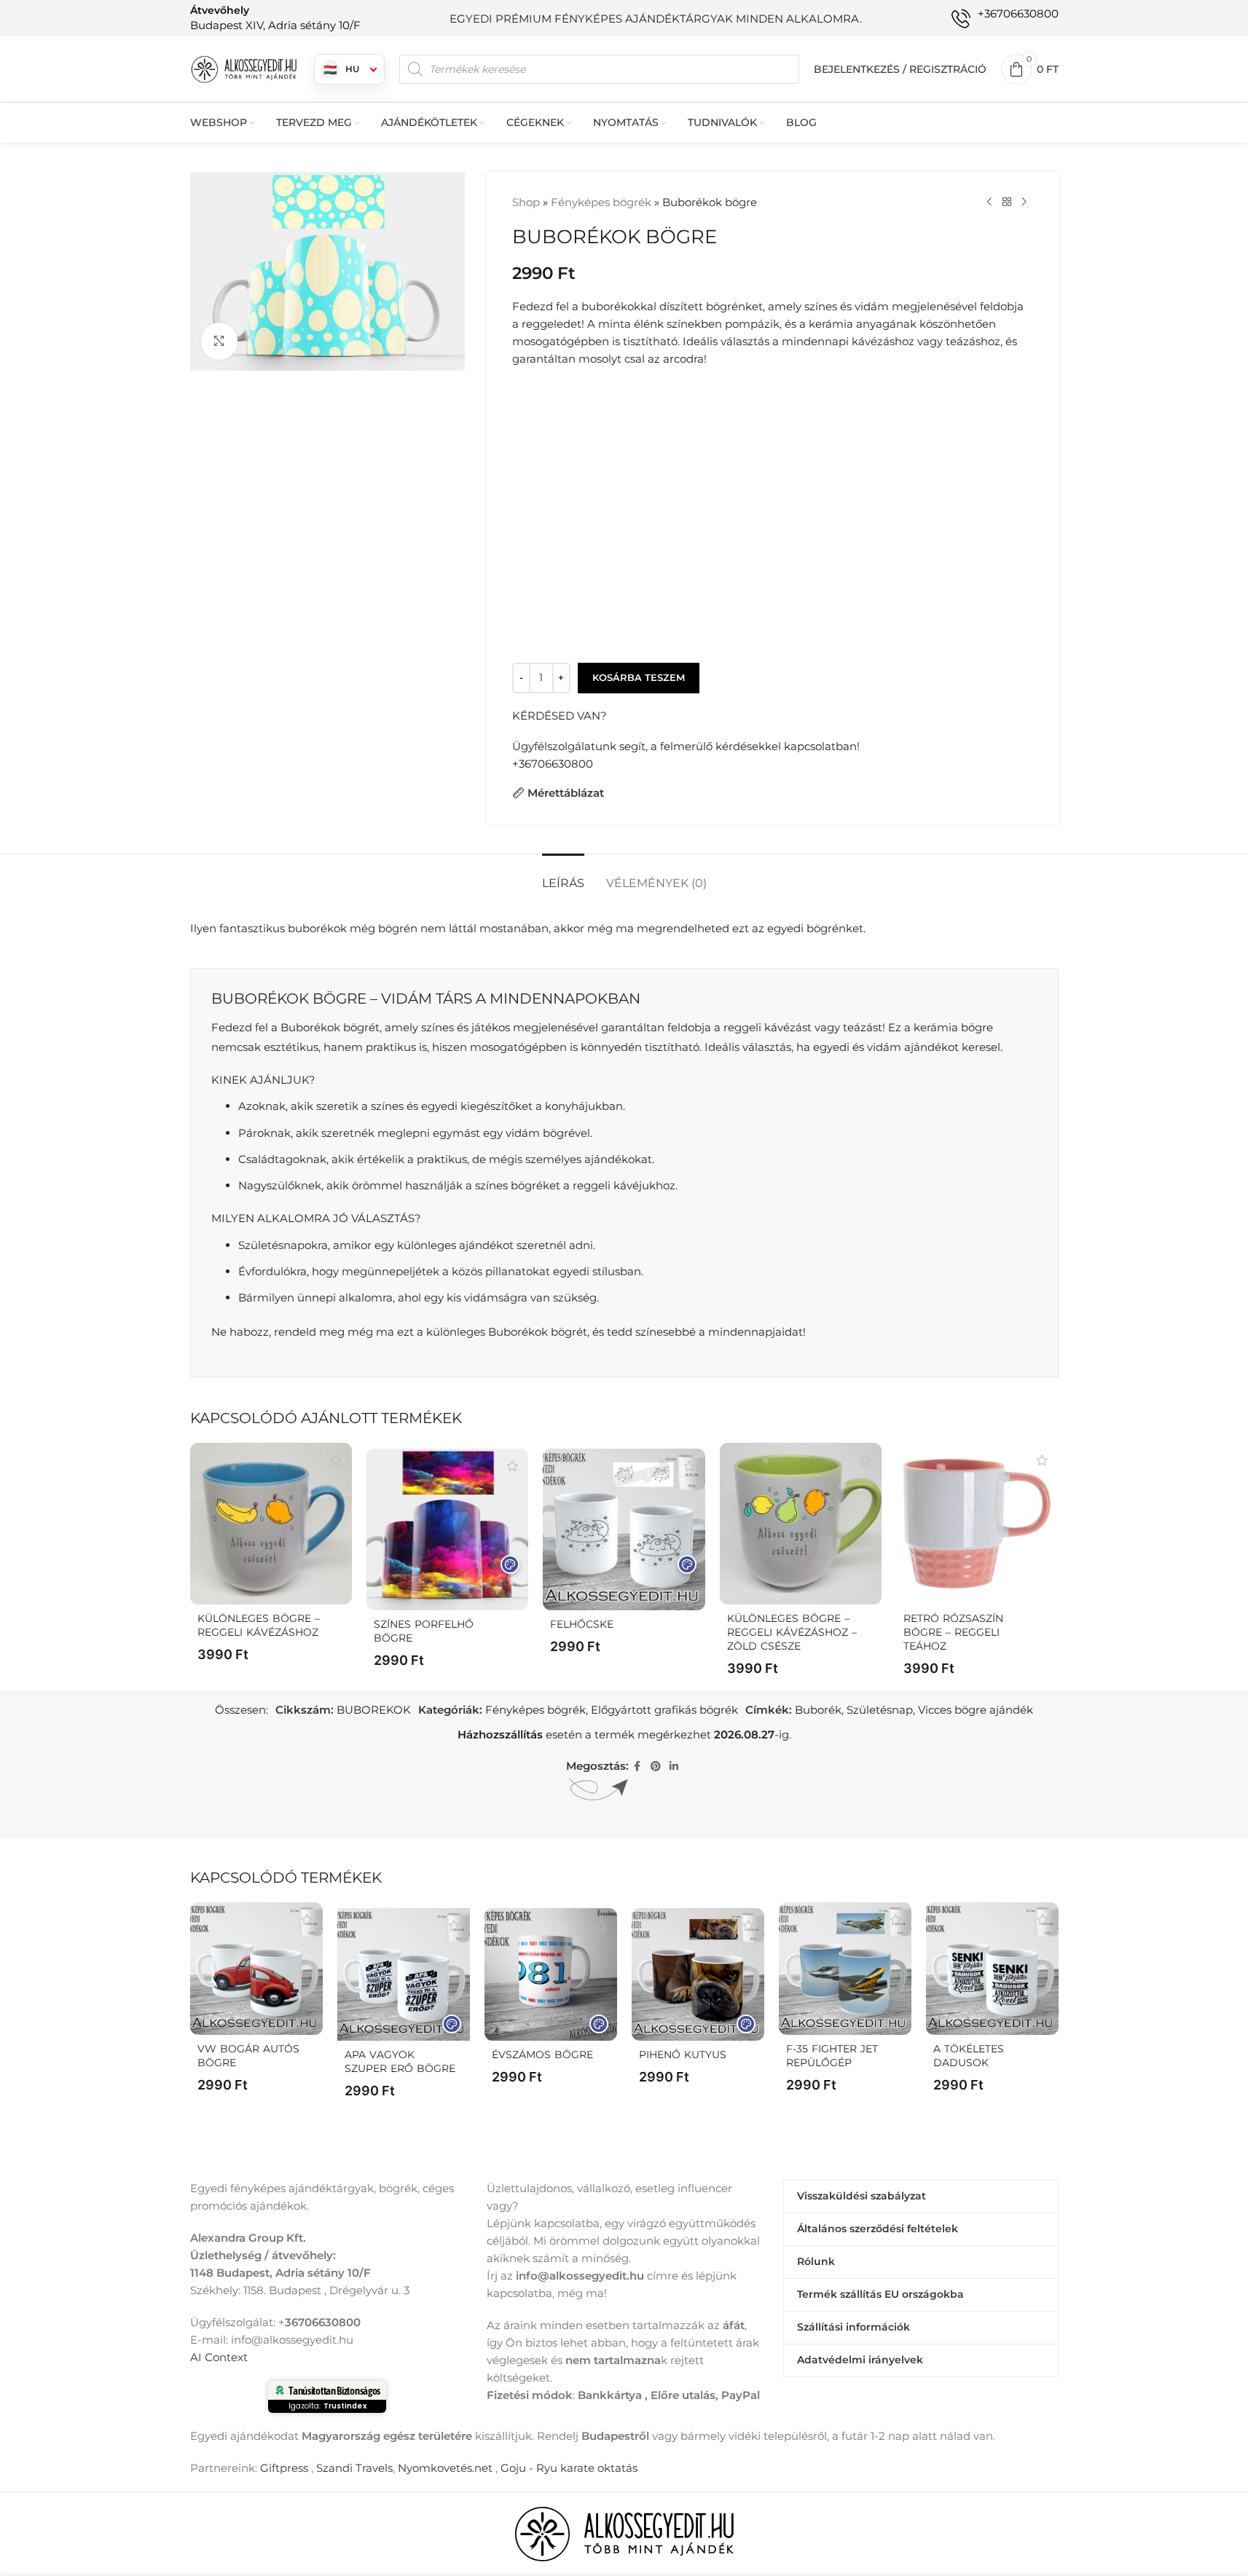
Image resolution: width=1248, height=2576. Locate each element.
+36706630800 (553, 764)
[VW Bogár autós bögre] (256, 1969)
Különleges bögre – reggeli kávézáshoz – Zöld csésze (792, 1632)
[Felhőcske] (624, 1529)
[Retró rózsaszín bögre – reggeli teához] (977, 1524)
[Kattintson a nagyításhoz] (219, 341)
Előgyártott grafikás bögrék (664, 1710)
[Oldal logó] (245, 68)
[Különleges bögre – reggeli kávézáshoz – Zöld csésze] (801, 1524)
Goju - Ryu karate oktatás (569, 2468)
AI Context (219, 2357)
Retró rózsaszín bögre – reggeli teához (953, 1632)
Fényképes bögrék (601, 202)
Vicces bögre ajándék (976, 1710)
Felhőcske (582, 1624)
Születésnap (880, 1710)
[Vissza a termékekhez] (1007, 202)
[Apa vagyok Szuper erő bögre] (404, 1974)
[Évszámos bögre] (551, 1974)
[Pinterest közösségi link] (656, 1766)
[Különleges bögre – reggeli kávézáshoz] (271, 1524)
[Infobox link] (275, 18)
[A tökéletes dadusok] (992, 1969)
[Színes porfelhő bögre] (447, 1529)
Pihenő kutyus (683, 2055)
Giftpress (284, 2468)
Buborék (818, 1710)
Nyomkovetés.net (445, 2468)
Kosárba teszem (639, 677)
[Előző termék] (989, 202)
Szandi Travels (354, 2468)
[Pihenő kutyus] (698, 1974)
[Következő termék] (1024, 202)
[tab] (563, 876)
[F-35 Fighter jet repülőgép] (845, 1969)
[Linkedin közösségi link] (674, 1766)
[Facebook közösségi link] (637, 1766)
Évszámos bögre (542, 2055)
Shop (526, 202)
